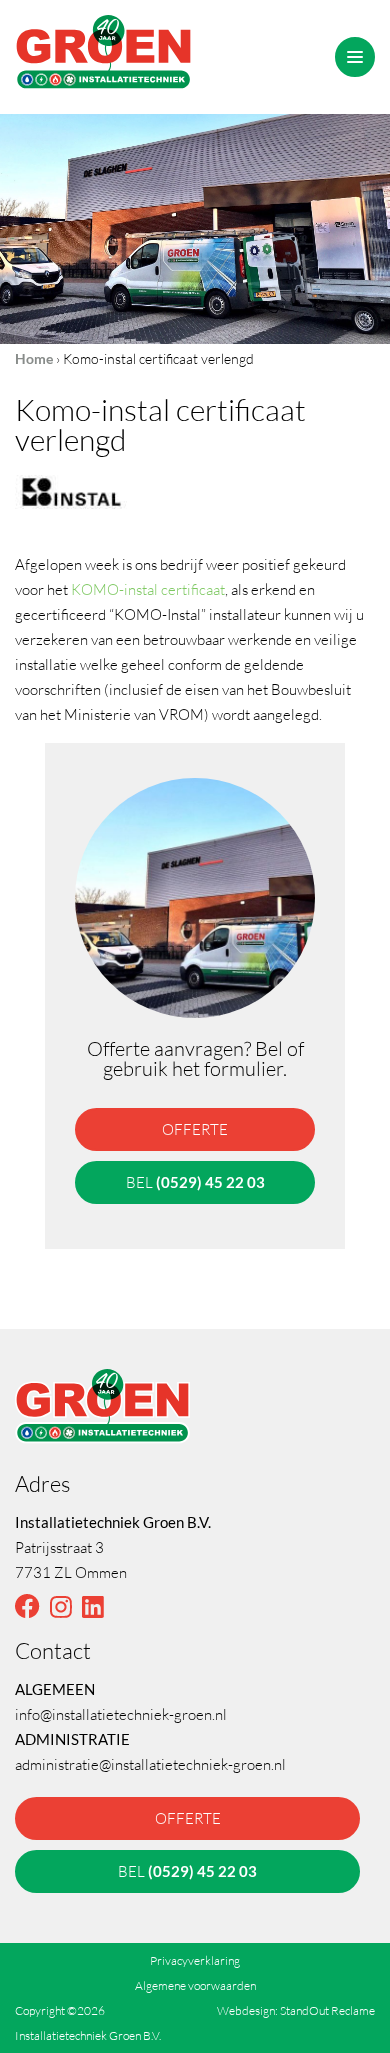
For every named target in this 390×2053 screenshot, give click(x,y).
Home (34, 358)
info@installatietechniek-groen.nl (121, 1714)
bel (195, 1182)
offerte (195, 1129)
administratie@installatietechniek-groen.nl (150, 1764)
